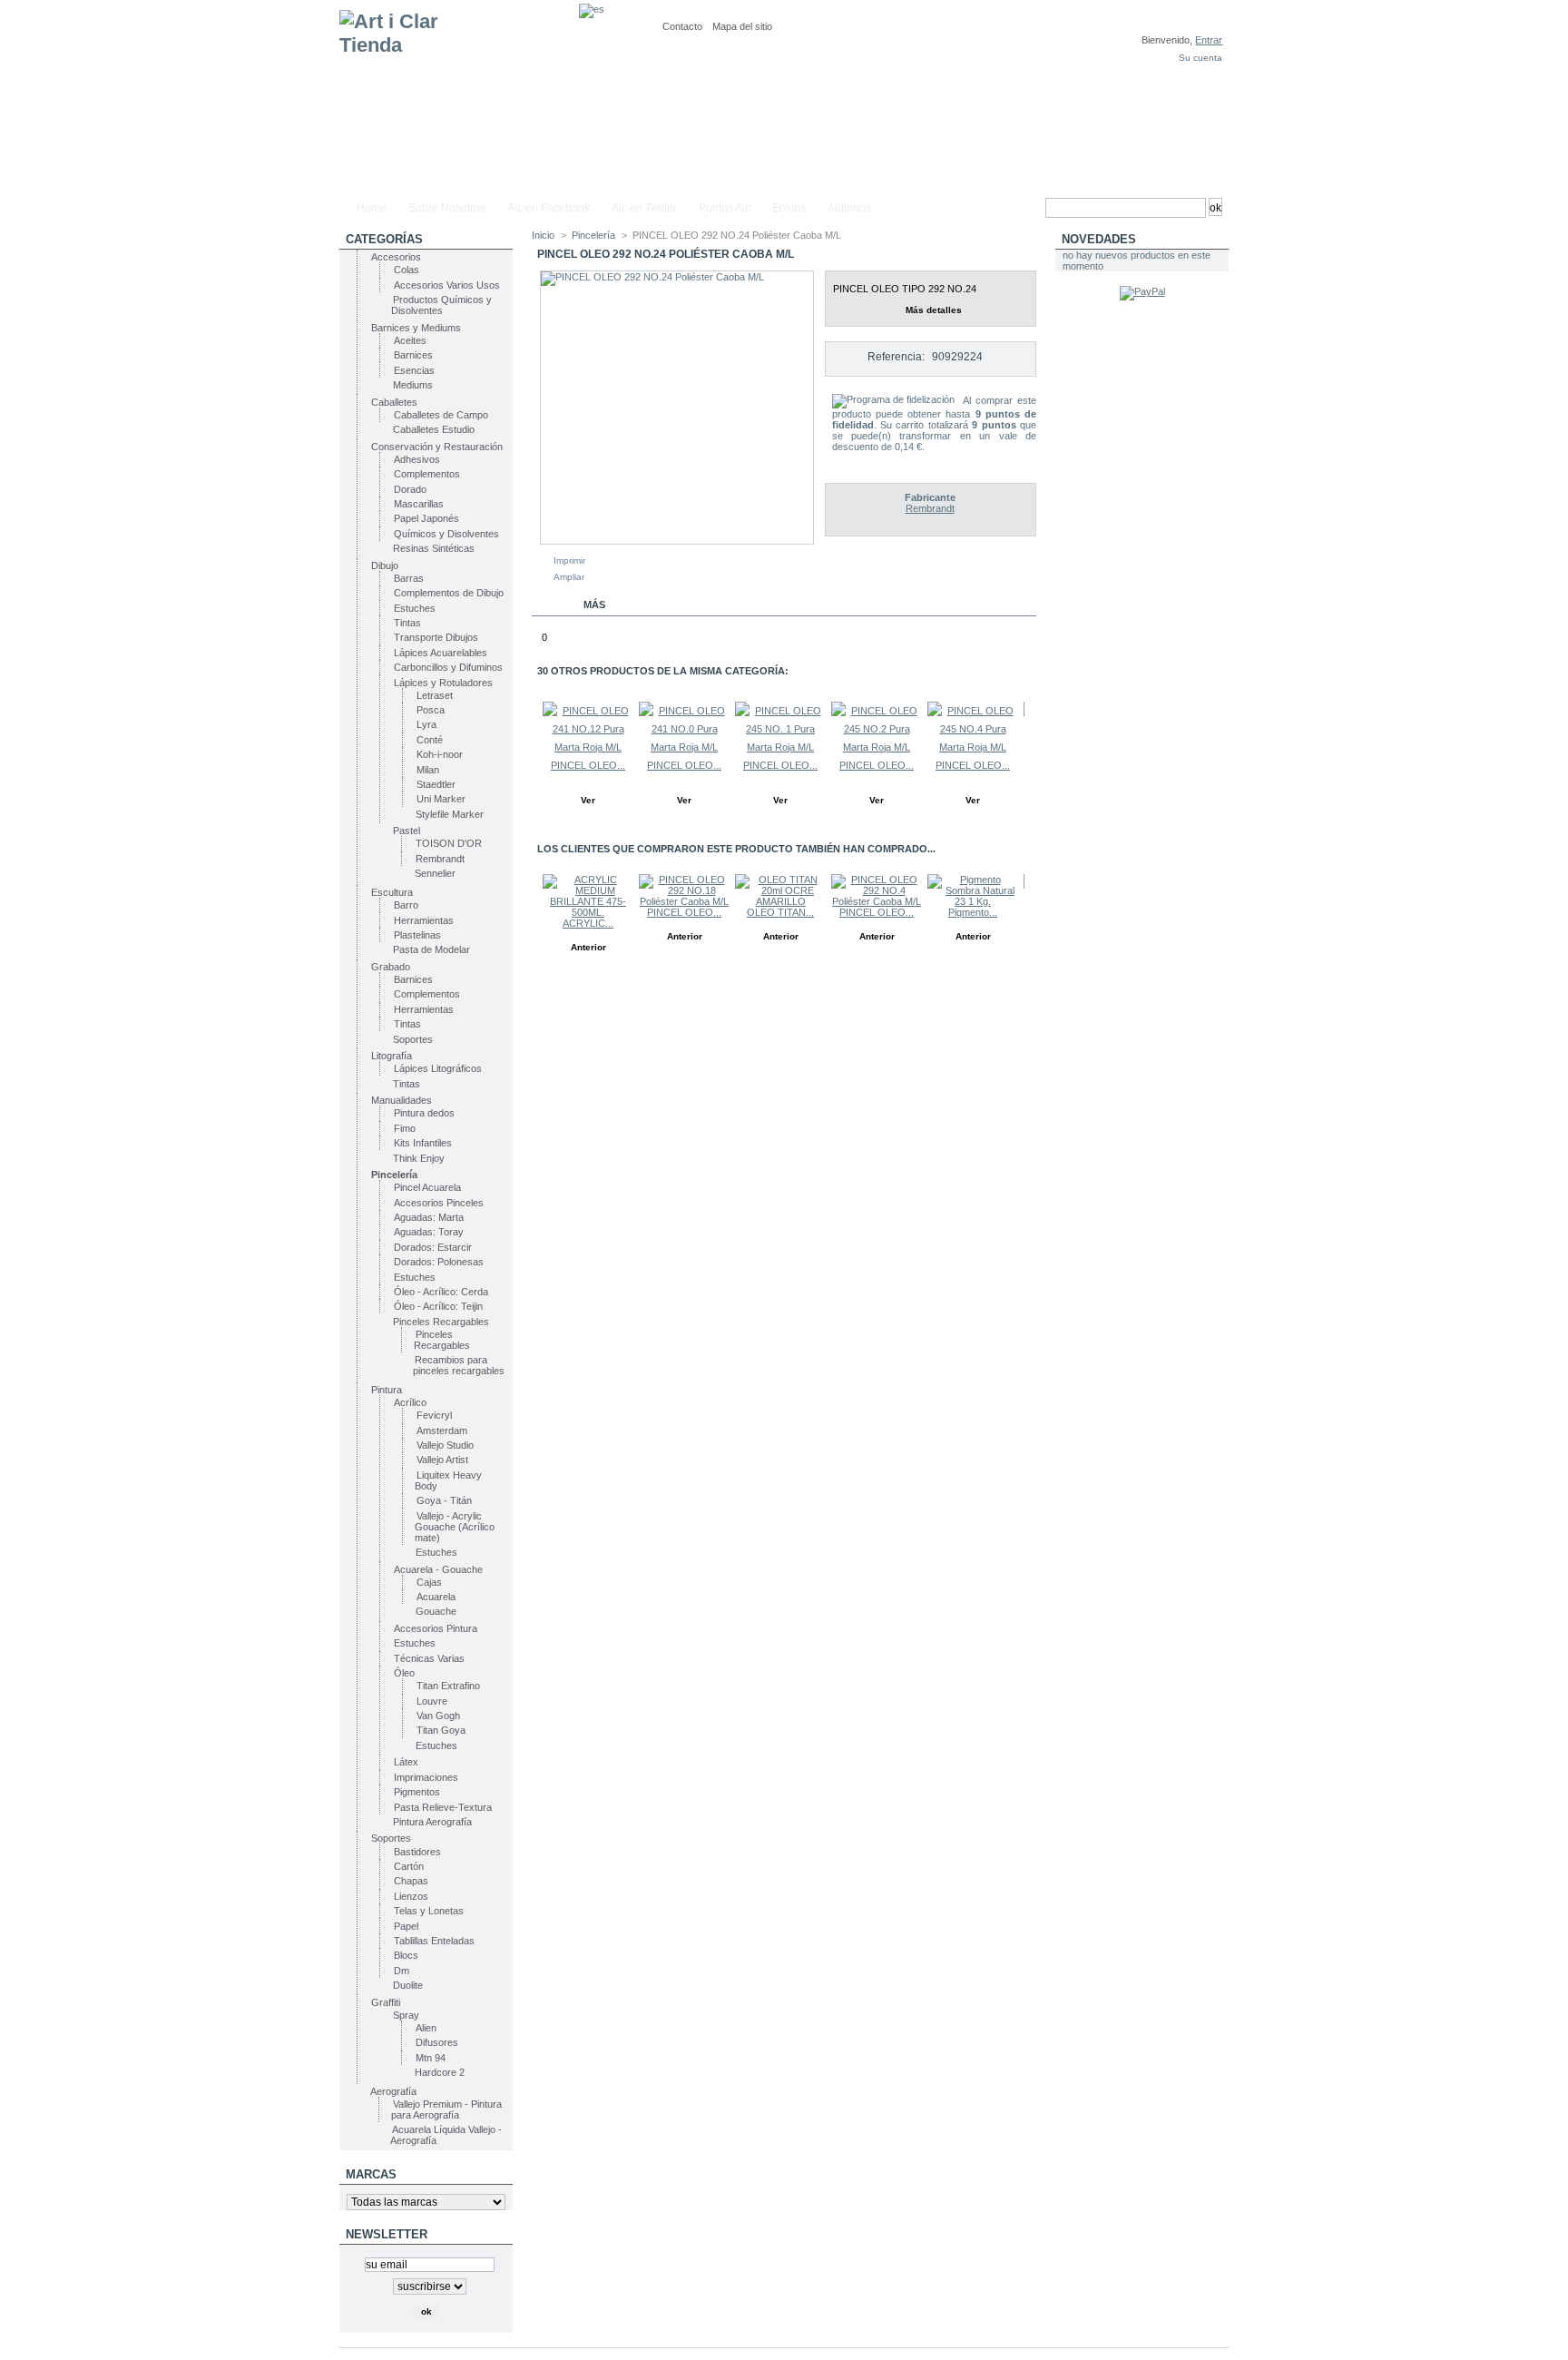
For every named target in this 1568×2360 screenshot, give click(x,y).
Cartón (409, 1866)
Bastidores (417, 1852)
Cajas (429, 1582)
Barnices (413, 355)
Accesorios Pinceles (439, 1203)
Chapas (411, 1881)
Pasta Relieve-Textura (443, 1807)
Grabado (391, 967)
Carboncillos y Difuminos (448, 667)
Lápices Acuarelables (441, 653)
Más (594, 605)
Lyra (426, 724)
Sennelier (435, 873)
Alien (426, 2028)
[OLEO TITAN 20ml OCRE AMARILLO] (780, 901)
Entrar (1209, 40)
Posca (431, 710)
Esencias (414, 370)
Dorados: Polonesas (439, 1262)
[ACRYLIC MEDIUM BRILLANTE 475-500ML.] (588, 912)
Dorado (410, 489)
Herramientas (424, 920)
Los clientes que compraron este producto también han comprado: (536, 910)
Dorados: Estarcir (433, 1247)
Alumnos (849, 208)
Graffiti (386, 2002)
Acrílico (410, 1402)
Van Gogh (438, 1716)
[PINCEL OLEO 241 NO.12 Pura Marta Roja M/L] (588, 747)
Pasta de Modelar (431, 949)
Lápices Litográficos (438, 1068)
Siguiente (1029, 737)
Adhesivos (417, 459)
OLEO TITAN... (780, 912)
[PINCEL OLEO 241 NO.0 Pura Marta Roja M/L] (684, 747)
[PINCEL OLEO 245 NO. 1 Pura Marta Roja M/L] (780, 747)
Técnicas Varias (429, 1658)
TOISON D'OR (449, 843)
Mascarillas (419, 504)
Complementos (427, 474)
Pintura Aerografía (432, 1822)
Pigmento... (973, 912)
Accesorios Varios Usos (447, 285)
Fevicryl (434, 1415)
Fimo (405, 1128)
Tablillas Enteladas (434, 1941)
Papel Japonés (426, 518)
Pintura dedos (424, 1113)
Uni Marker (441, 799)
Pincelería (394, 1175)
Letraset (435, 695)
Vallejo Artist (442, 1460)
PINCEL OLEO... (588, 765)
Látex (406, 1762)
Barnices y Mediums (416, 328)
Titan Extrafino (448, 1686)
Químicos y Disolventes (446, 534)
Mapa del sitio (742, 26)
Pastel (407, 831)
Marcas (371, 2174)
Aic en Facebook (549, 208)
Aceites (410, 340)
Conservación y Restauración (437, 447)
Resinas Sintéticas (434, 548)
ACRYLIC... (588, 923)
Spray (406, 2015)
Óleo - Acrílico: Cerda (441, 1292)
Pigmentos (417, 1792)
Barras (409, 578)
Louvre (432, 1701)
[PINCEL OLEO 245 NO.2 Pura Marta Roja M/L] (877, 747)
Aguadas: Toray (429, 1232)
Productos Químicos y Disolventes (441, 305)
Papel (406, 1926)
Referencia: (896, 357)
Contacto (682, 26)
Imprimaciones (426, 1777)
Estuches (415, 608)
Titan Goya (441, 1730)
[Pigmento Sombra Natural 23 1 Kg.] (973, 901)
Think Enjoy (419, 1158)
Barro (406, 905)
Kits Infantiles (423, 1143)
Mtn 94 (431, 2058)
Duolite (408, 1985)
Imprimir (569, 560)
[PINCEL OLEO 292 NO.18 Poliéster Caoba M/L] (684, 901)
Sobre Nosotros (447, 208)
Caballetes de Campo (441, 415)
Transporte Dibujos (436, 637)
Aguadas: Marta (429, 1217)
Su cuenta (1200, 58)
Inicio (543, 235)
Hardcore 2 (440, 2072)
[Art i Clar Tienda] (459, 97)
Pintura (387, 1390)
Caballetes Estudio (434, 429)
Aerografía (393, 2091)
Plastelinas (417, 935)
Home (372, 208)
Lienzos (411, 1896)
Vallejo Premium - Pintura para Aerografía (446, 2109)
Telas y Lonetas (429, 1911)
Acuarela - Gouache (438, 1569)
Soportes (413, 1039)
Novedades (1099, 239)
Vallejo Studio (445, 1445)
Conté (430, 740)
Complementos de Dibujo (449, 593)
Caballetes (394, 402)
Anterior (536, 737)
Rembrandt (440, 859)
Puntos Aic (725, 208)
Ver (588, 800)
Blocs (406, 1955)
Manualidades (402, 1100)
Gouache (436, 1611)
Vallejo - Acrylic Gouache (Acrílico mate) (455, 1527)
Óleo (404, 1673)
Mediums (413, 385)
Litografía (392, 1056)
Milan (428, 770)
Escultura (392, 892)
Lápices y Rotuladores (443, 683)
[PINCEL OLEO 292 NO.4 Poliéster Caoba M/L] (877, 901)
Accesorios (396, 257)
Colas (407, 270)
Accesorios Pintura (436, 1628)
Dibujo (385, 565)
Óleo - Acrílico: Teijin (438, 1306)
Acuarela (436, 1597)
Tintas (407, 623)
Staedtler (436, 784)
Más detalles (934, 310)
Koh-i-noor (440, 754)
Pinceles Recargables (441, 1322)
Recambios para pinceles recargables (459, 1365)
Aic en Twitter (644, 208)
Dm (402, 1971)
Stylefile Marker (450, 814)
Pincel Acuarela (427, 1187)
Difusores (437, 2042)
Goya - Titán (444, 1500)
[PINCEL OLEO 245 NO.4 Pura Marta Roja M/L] (973, 747)
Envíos (789, 208)
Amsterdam (442, 1431)
